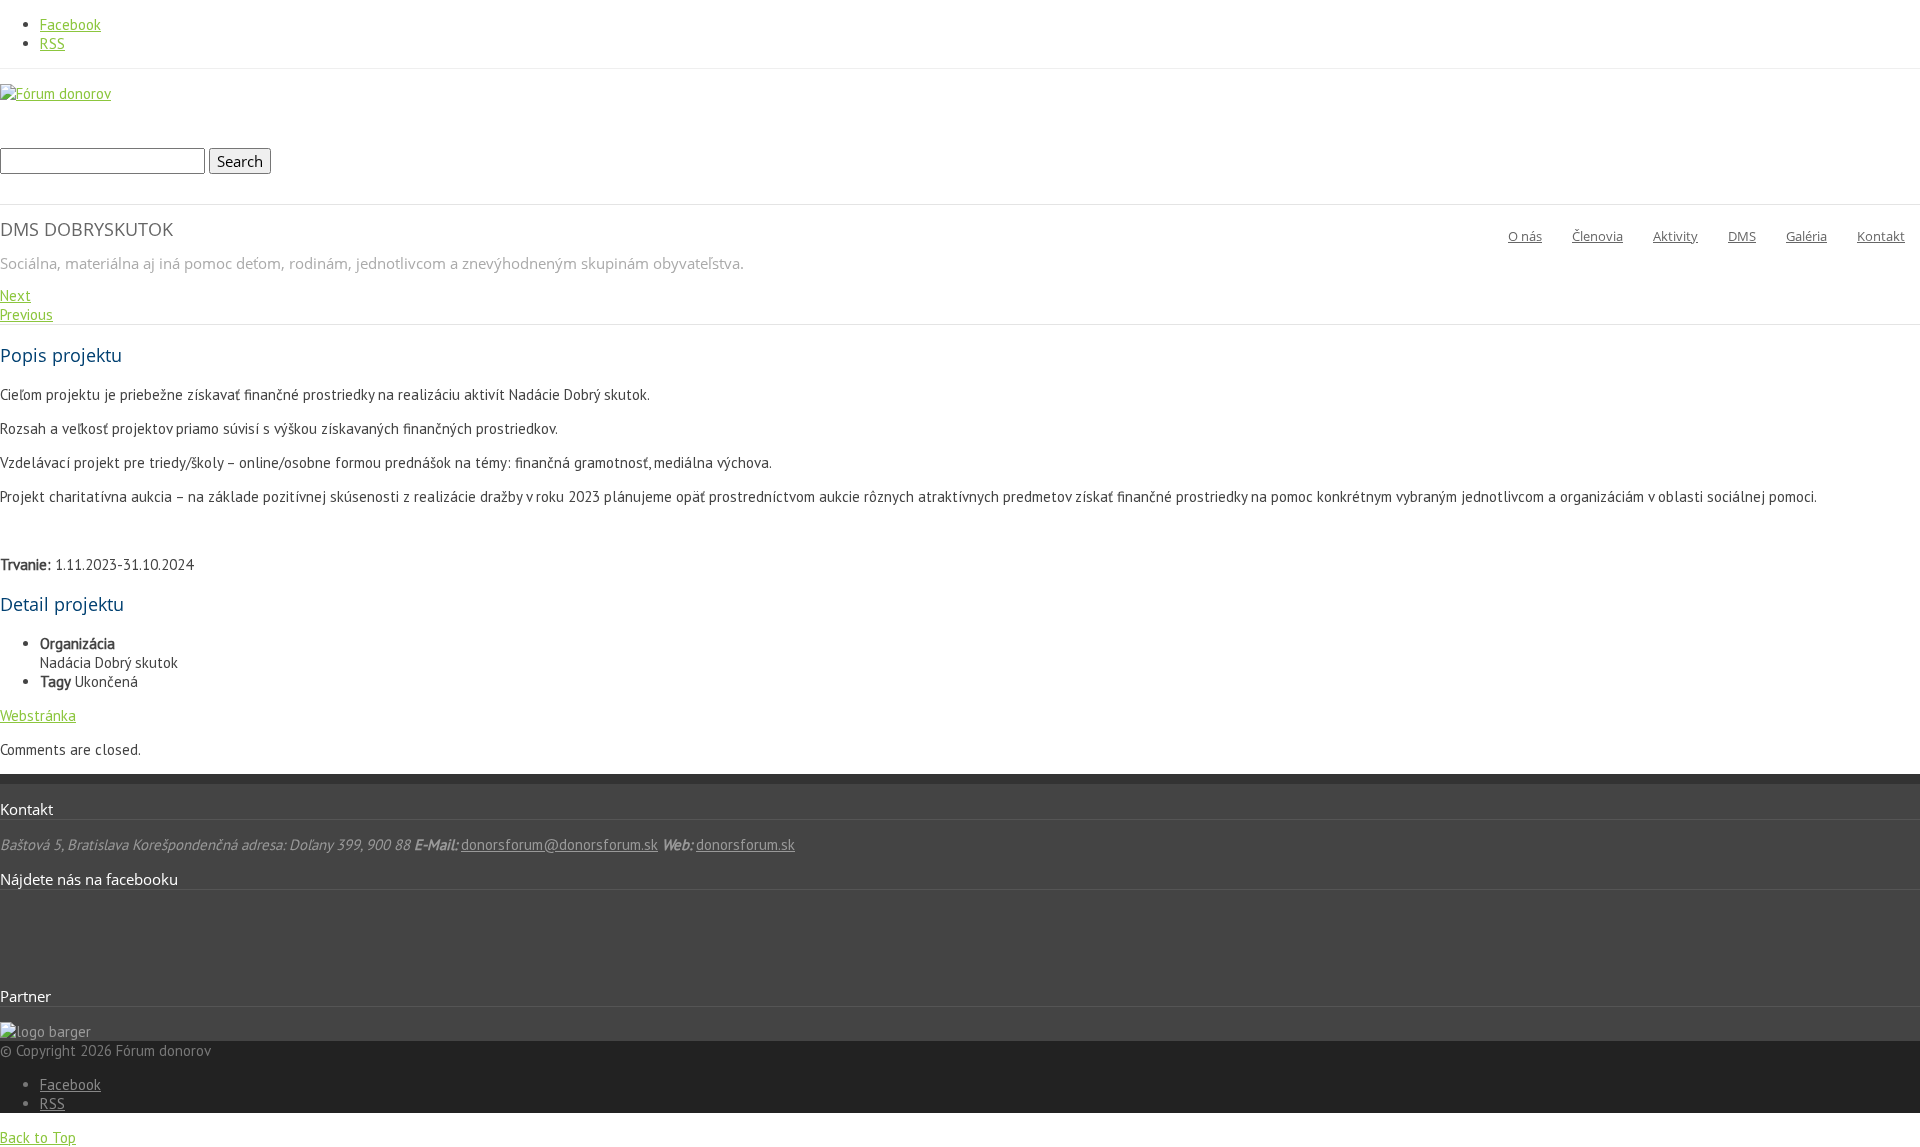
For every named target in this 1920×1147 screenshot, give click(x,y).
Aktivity (1675, 236)
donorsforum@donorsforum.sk (559, 844)
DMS (1742, 236)
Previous (26, 314)
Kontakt (1881, 236)
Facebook (70, 24)
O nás (1525, 236)
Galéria (1806, 236)
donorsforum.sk (745, 844)
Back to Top (38, 1137)
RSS (52, 43)
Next (15, 295)
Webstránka (38, 715)
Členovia (1597, 236)
